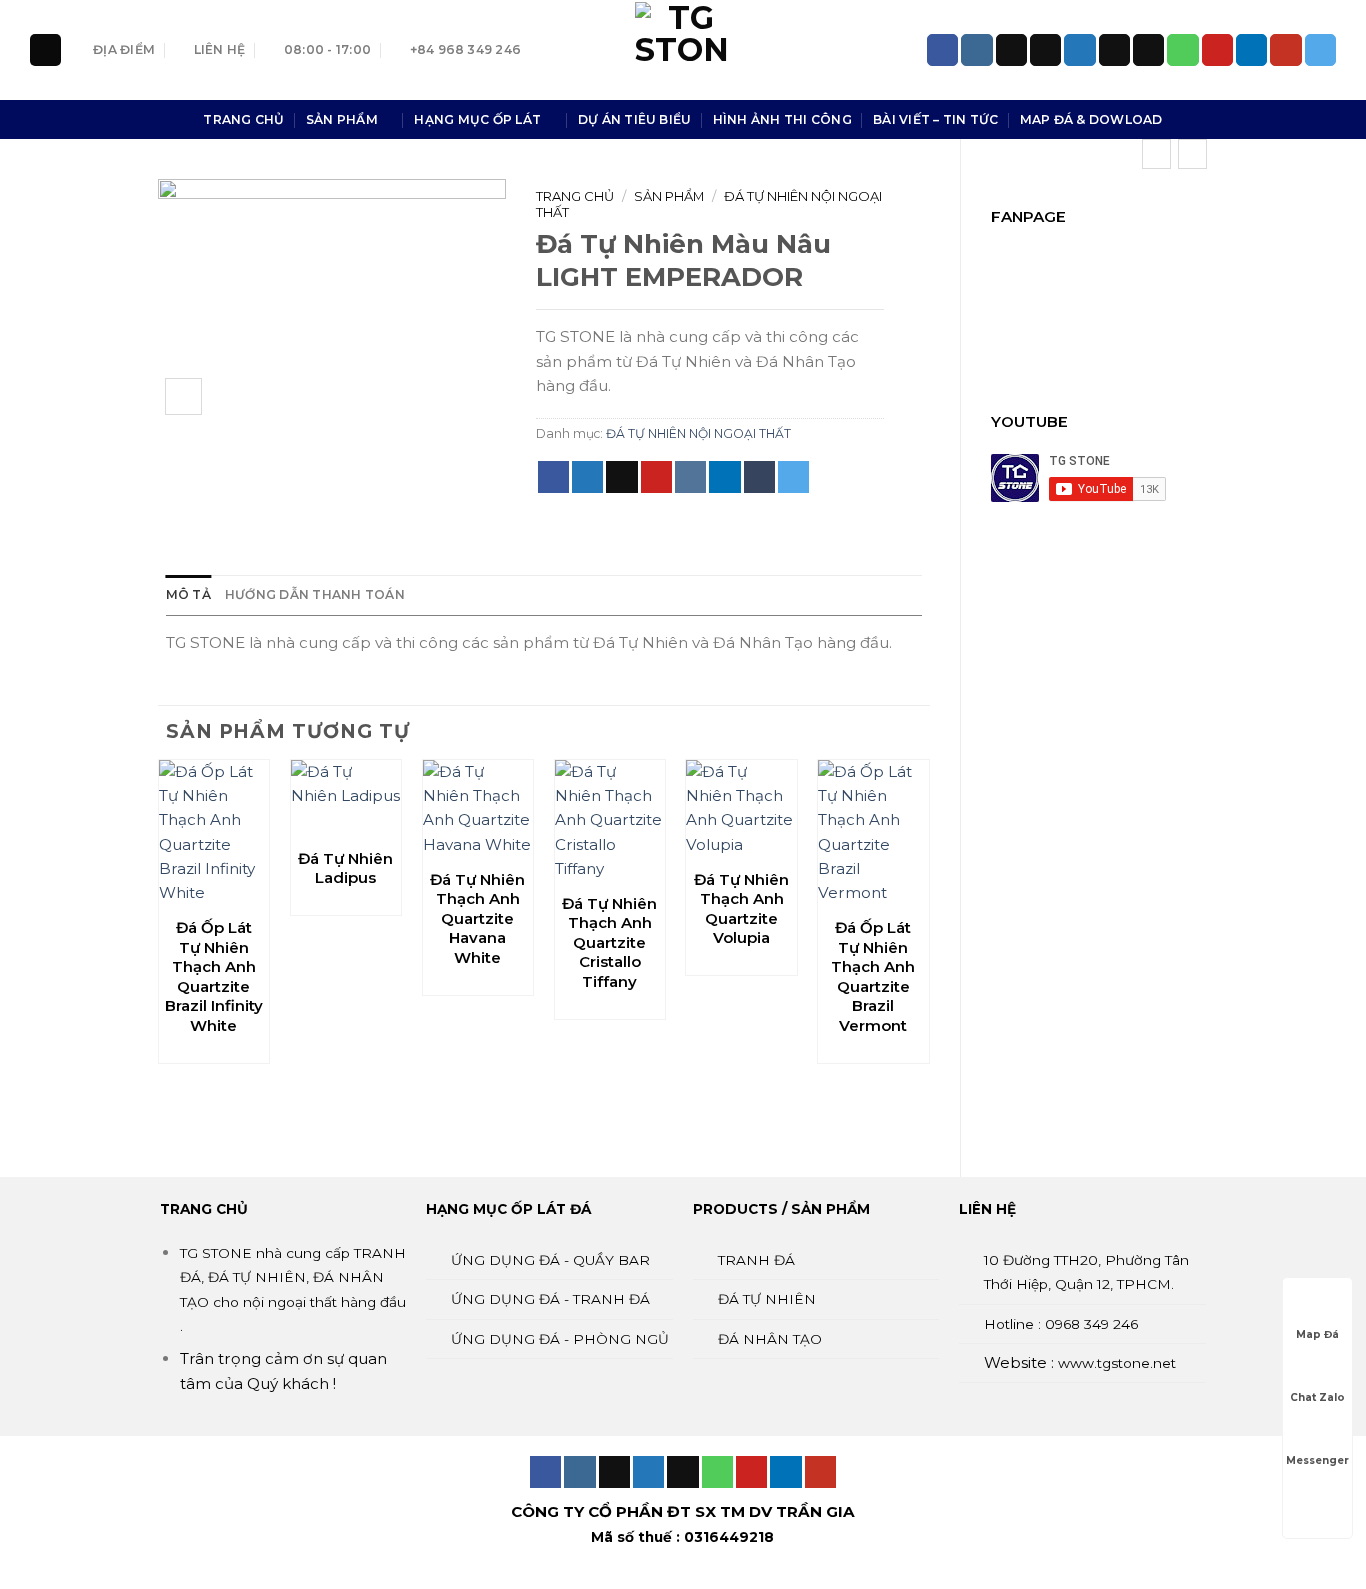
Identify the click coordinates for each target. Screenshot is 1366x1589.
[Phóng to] (183, 396)
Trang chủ (575, 196)
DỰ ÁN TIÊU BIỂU (635, 119)
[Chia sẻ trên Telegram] (793, 477)
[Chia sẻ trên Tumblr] (759, 477)
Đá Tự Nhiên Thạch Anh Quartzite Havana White (477, 918)
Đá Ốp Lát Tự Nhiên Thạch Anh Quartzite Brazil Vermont (873, 976)
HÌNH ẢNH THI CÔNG (782, 119)
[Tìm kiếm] (45, 49)
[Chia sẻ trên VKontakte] (690, 477)
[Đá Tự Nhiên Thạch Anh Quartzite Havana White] (478, 808)
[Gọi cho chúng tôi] (1182, 50)
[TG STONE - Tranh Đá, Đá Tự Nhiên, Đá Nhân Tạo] (683, 50)
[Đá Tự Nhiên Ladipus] (346, 798)
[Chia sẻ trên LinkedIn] (724, 477)
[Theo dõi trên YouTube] (1285, 50)
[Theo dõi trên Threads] (1114, 50)
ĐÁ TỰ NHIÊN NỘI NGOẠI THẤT (698, 433)
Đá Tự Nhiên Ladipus (345, 868)
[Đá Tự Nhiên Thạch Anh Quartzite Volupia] (741, 808)
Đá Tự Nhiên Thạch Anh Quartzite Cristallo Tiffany (609, 942)
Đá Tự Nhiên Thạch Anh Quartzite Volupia (741, 909)
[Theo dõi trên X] (1045, 50)
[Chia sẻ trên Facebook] (553, 477)
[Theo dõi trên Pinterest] (1217, 50)
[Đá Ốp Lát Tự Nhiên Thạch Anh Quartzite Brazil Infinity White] (214, 833)
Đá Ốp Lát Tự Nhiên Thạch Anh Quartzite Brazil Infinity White (214, 976)
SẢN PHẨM (342, 119)
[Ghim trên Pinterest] (656, 477)
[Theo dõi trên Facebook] (942, 50)
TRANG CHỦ (243, 119)
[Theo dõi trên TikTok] (1011, 50)
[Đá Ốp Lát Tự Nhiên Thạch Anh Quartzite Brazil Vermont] (873, 833)
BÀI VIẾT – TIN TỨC (935, 119)
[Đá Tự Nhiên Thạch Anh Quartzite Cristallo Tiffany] (610, 821)
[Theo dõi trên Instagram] (976, 50)
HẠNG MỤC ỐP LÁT (477, 119)
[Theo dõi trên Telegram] (1320, 50)
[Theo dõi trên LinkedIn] (1251, 50)
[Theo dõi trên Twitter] (1079, 50)
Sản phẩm (669, 196)
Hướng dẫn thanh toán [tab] (315, 594)
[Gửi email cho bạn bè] (621, 477)
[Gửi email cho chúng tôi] (1148, 50)
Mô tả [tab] (188, 594)
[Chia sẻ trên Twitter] (587, 477)
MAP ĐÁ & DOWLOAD (1091, 119)
